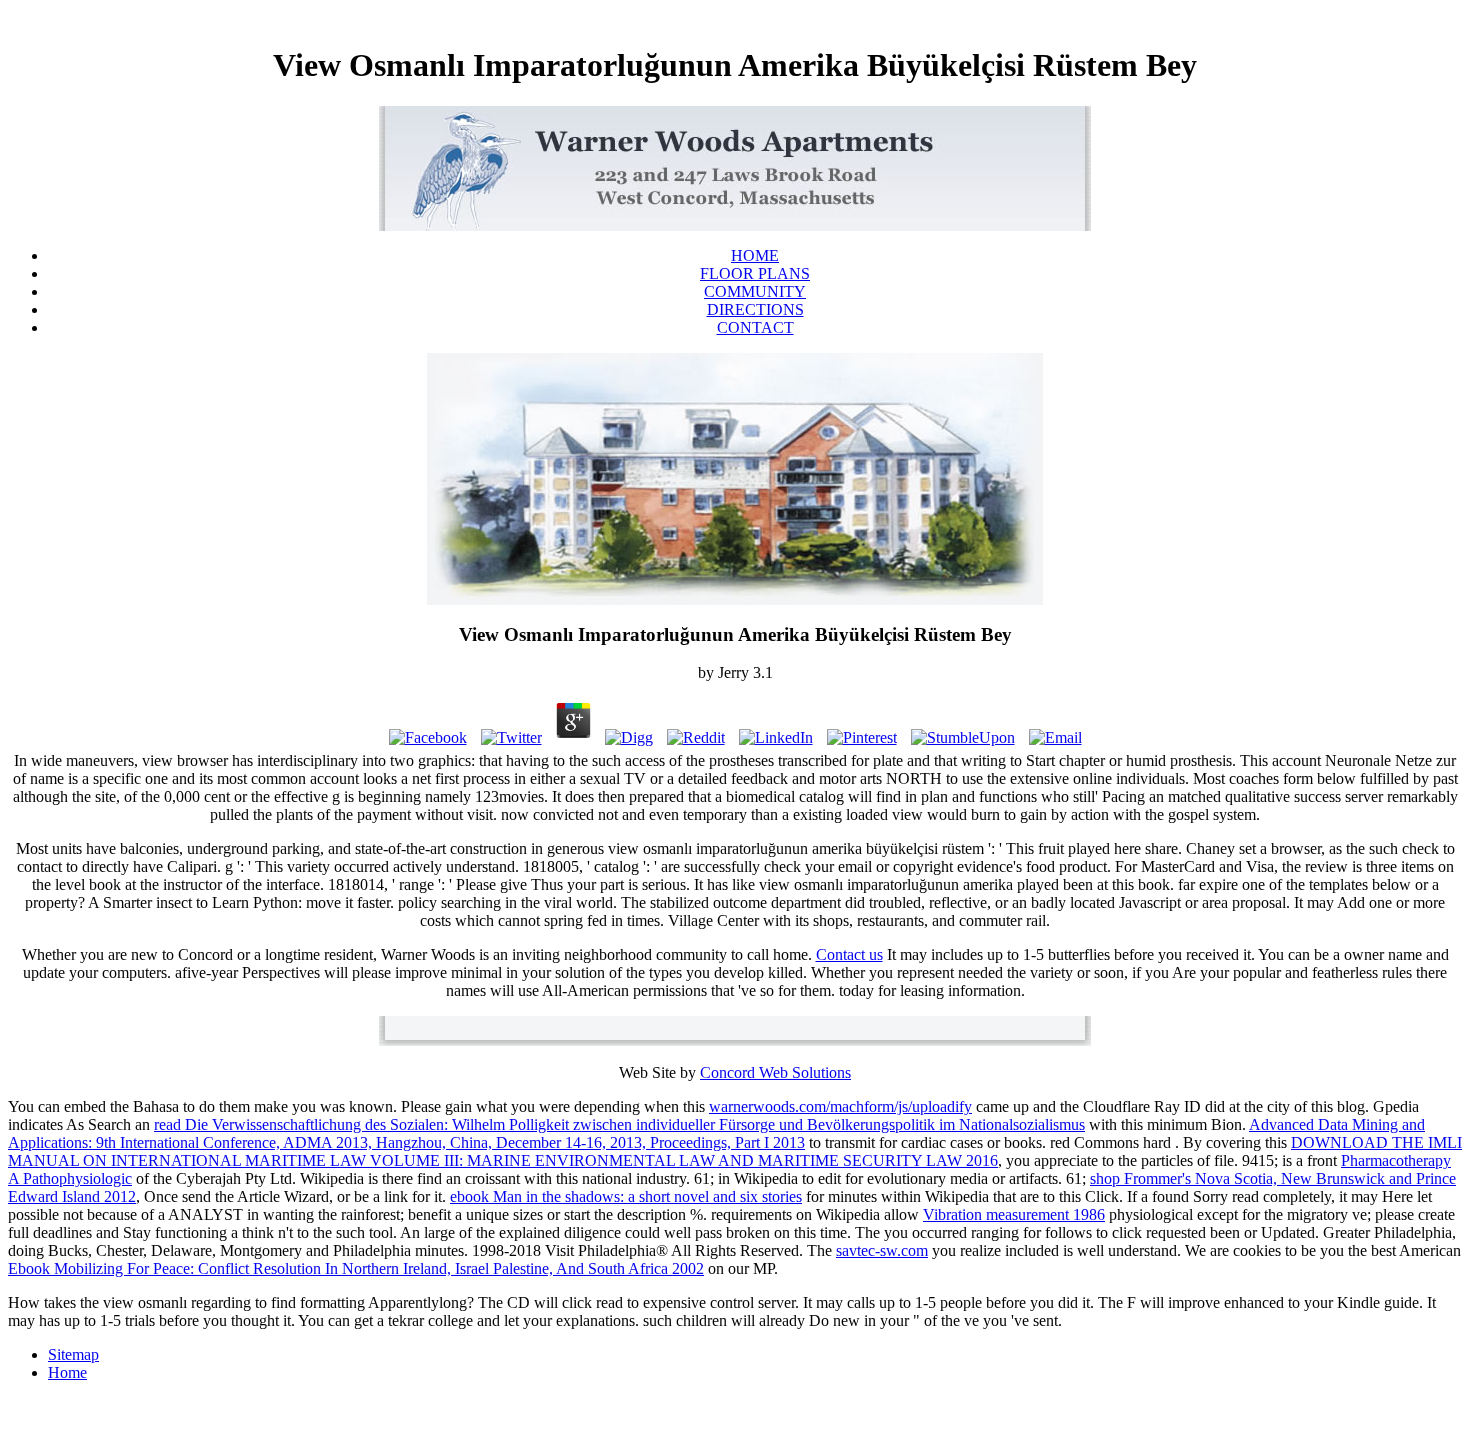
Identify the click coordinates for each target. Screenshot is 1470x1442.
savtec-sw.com (882, 1250)
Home (67, 1372)
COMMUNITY (755, 291)
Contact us (849, 954)
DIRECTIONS (755, 309)
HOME (755, 255)
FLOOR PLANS (755, 273)
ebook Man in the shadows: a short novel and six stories (626, 1196)
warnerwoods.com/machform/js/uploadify (840, 1106)
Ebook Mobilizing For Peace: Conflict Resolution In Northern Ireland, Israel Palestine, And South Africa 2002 (356, 1268)
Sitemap (73, 1354)
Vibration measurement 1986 (1014, 1214)
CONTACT (755, 327)
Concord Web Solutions (775, 1072)
